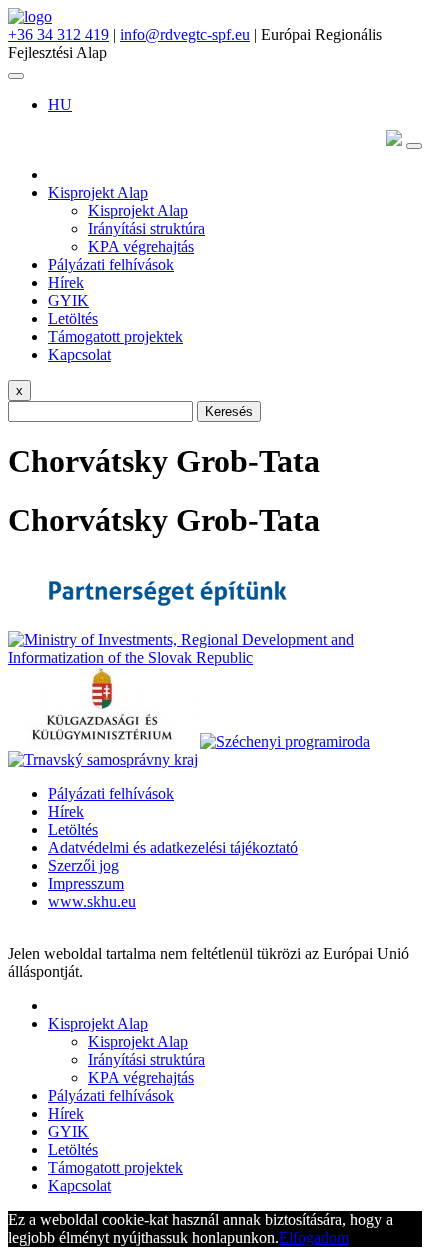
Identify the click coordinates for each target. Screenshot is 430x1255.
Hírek (66, 282)
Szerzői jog (83, 865)
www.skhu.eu (92, 901)
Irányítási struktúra (146, 228)
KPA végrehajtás (141, 246)
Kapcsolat (79, 354)
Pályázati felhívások (111, 264)
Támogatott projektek (115, 336)
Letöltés (73, 318)
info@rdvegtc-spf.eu (185, 34)
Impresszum (86, 883)
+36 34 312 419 (58, 34)
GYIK (68, 300)
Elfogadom (314, 1237)
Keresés (229, 411)
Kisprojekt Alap (98, 192)
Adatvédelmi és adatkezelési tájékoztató (173, 847)
